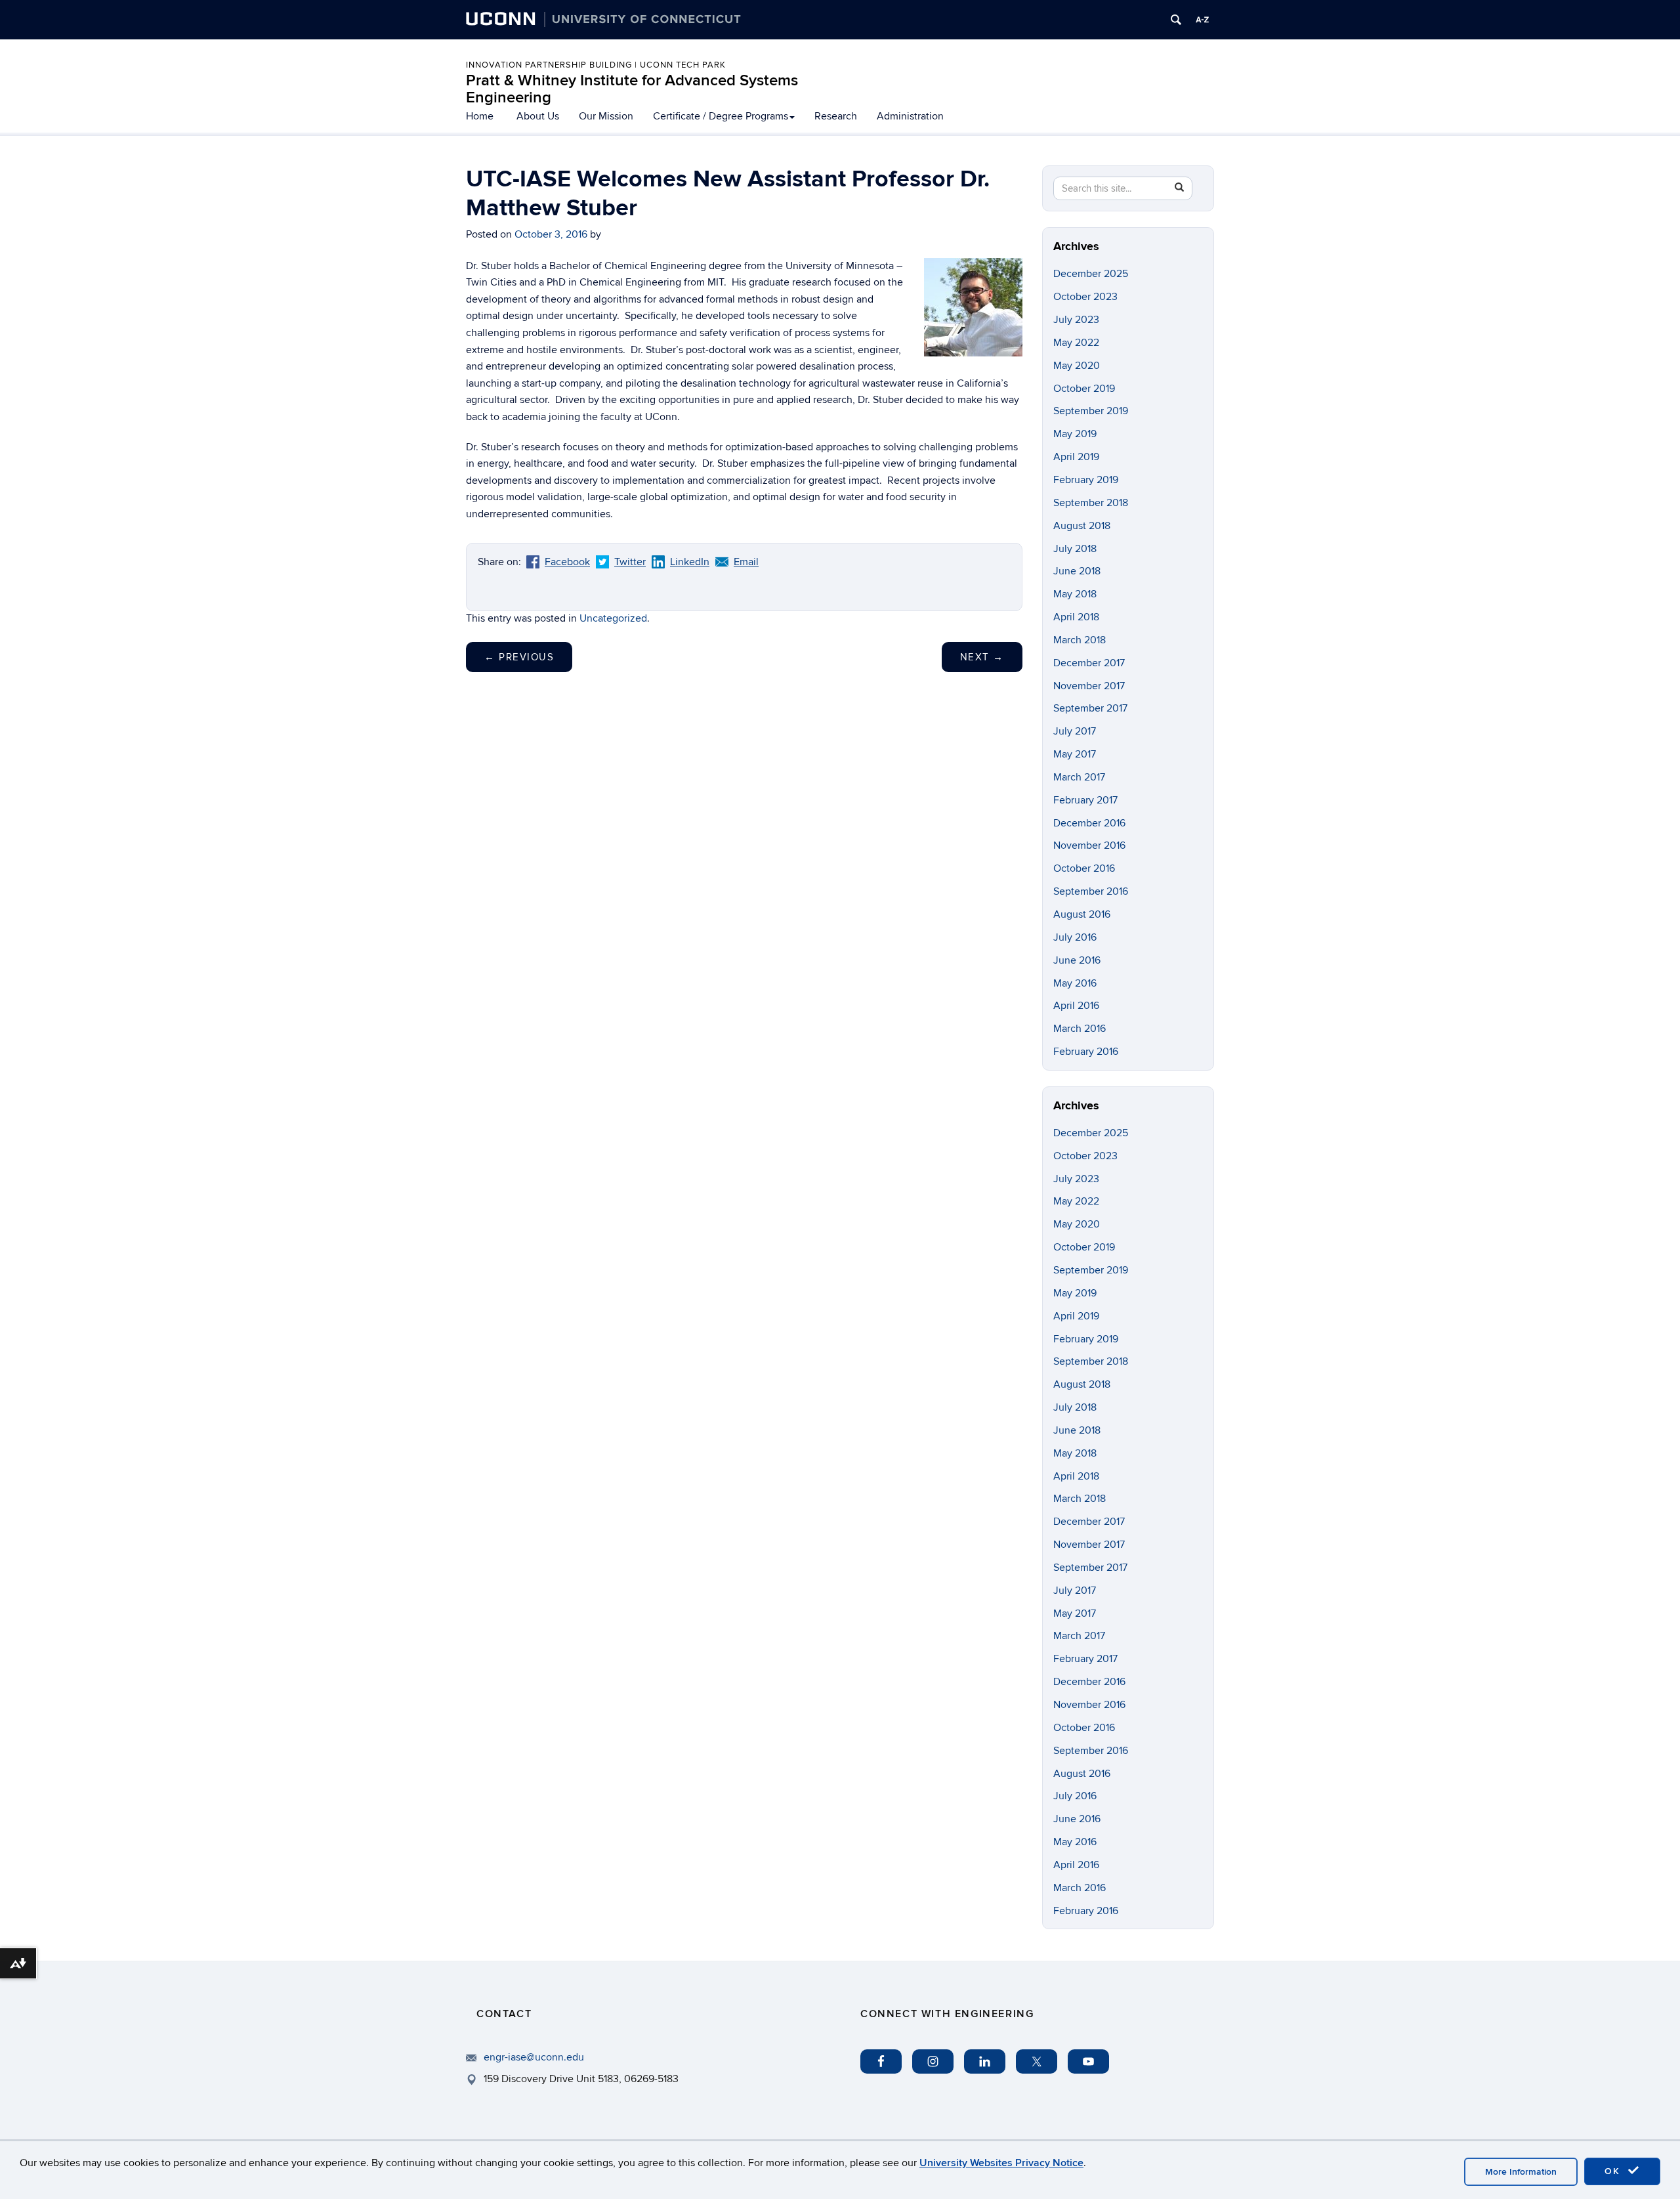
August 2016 (1082, 914)
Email (746, 562)
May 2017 (1075, 754)
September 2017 (1090, 708)
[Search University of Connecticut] (1176, 20)
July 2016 (1075, 937)
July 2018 (1075, 549)
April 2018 (1076, 617)
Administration (910, 116)
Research (836, 116)
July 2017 (1075, 731)
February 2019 (1086, 480)
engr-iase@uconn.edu (534, 2057)
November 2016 (1089, 845)
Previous (519, 657)
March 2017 (1079, 777)
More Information (1521, 2172)
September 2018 (1091, 503)
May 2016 (1075, 983)
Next (982, 657)
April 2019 (1076, 457)
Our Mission (606, 116)
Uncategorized (613, 618)
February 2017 (1085, 800)
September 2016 (1091, 891)
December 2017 (1089, 663)
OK (1614, 2171)
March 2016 (1080, 1029)
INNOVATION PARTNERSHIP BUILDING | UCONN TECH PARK (596, 65)
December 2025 (1091, 274)
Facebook (567, 562)
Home (480, 116)
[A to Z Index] (1202, 20)
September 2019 (1091, 411)
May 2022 (1076, 343)
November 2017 (1089, 686)
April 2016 (1076, 1006)
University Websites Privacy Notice (1001, 2163)
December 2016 (1089, 823)
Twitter (630, 562)
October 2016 (1084, 868)
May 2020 (1077, 366)
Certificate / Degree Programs (721, 116)
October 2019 (1084, 389)
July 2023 (1076, 320)
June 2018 (1077, 571)
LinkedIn (690, 562)
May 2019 (1075, 434)
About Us (538, 116)
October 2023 (1085, 297)
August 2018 (1082, 526)
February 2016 (1086, 1052)
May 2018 (1075, 594)
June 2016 (1077, 960)
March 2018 (1080, 640)
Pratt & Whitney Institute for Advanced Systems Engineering (632, 89)
